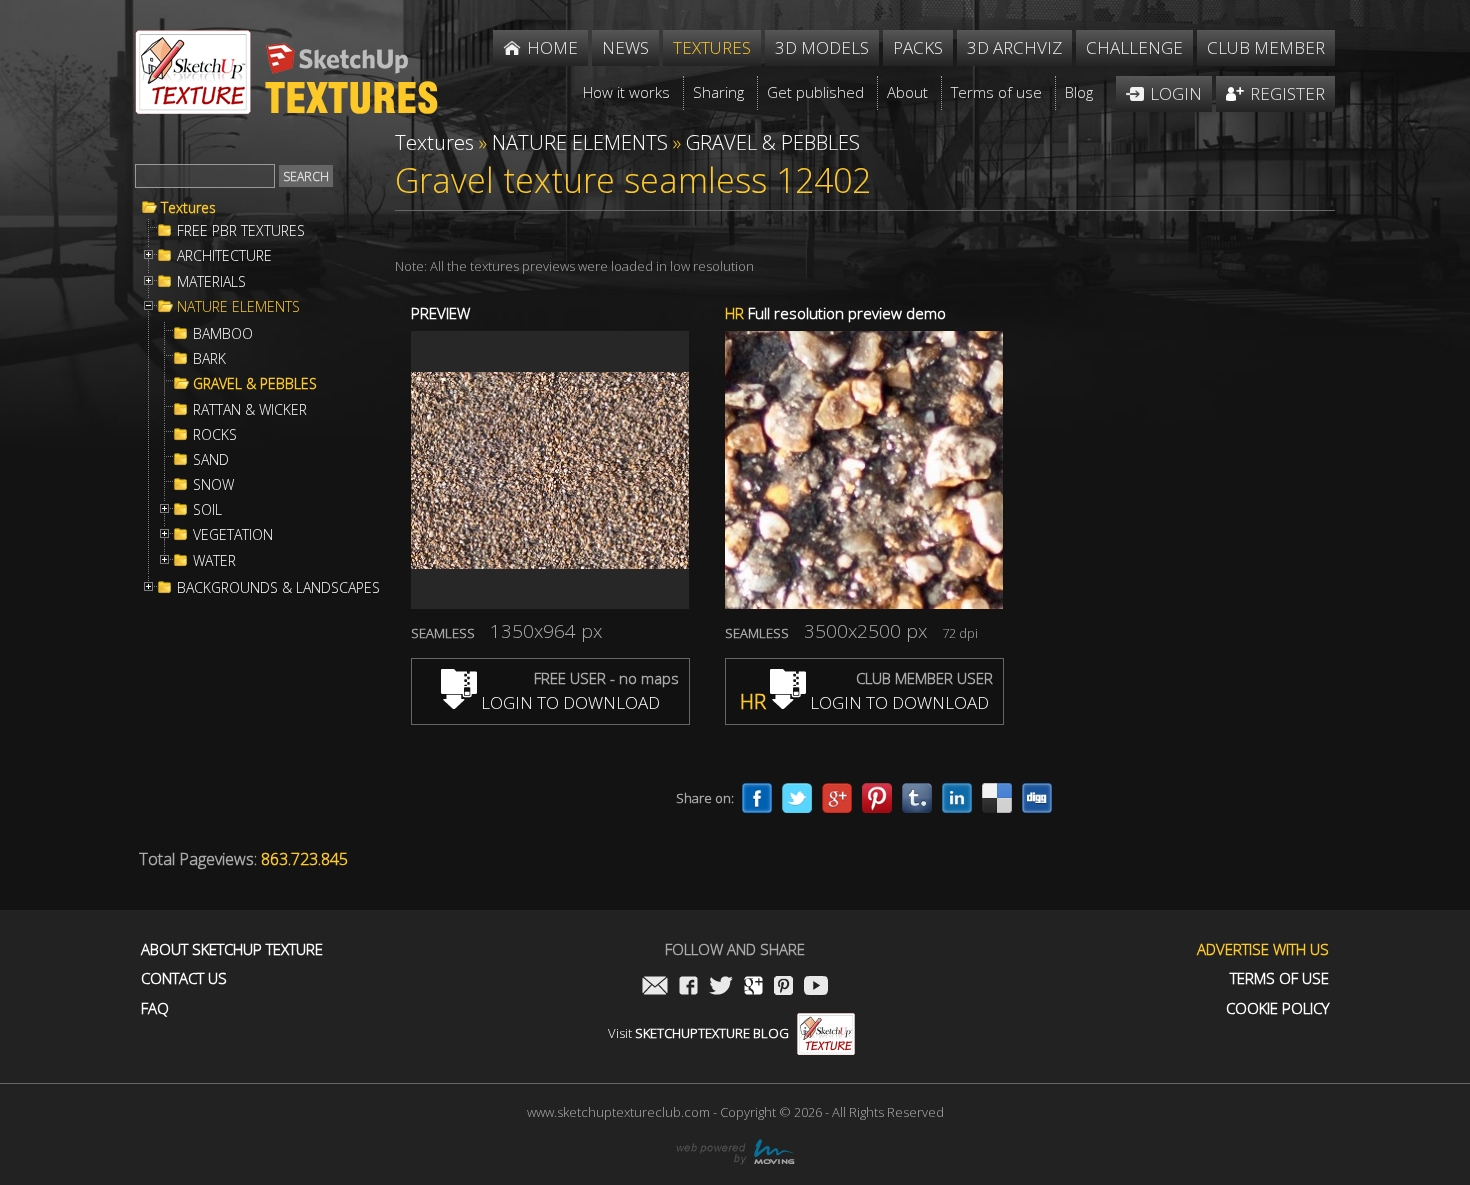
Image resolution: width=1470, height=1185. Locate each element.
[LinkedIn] (957, 798)
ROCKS (215, 435)
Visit (698, 1033)
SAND (211, 460)
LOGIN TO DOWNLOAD (568, 702)
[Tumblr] (917, 798)
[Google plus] (837, 798)
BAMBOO (223, 334)
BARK (209, 359)
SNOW (213, 485)
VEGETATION (233, 535)
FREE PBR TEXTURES (241, 231)
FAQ (155, 1008)
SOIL (207, 510)
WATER (214, 561)
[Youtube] (816, 987)
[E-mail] (655, 987)
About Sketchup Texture (232, 949)
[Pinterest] (877, 798)
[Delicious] (997, 798)
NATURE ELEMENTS (238, 307)
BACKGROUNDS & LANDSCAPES (278, 588)
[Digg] (1037, 798)
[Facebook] (757, 798)
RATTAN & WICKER (250, 410)
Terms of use (1279, 978)
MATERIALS (211, 282)
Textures (188, 208)
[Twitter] (797, 798)
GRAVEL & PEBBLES (255, 384)
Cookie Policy (1277, 1008)
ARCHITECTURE (224, 256)
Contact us (184, 978)
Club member (1266, 47)
